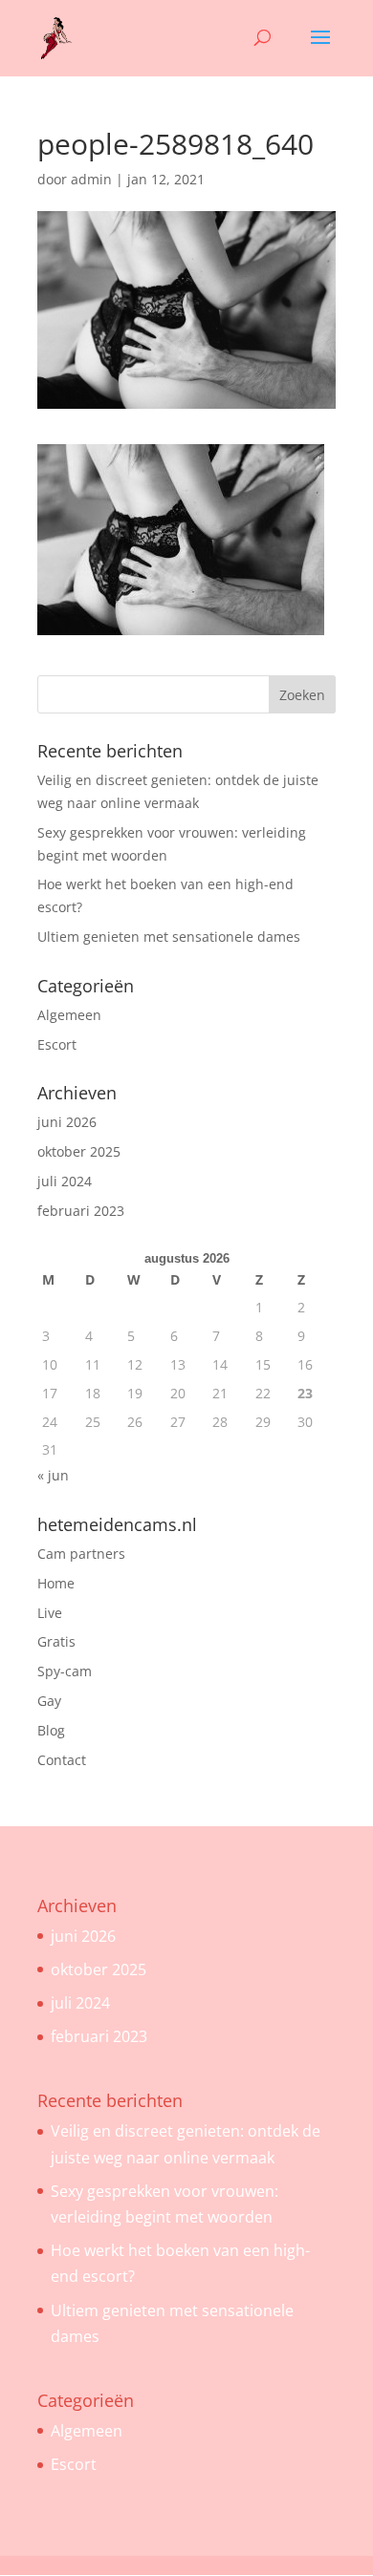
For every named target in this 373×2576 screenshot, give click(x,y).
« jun (53, 1475)
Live (50, 1613)
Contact (62, 1760)
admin (91, 179)
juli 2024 (65, 1181)
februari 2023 (81, 1211)
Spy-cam (65, 1671)
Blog (51, 1730)
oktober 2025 (79, 1151)
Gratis (56, 1641)
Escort (57, 1044)
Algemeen (69, 1015)
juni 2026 (67, 1122)
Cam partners (81, 1554)
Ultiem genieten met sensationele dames (169, 937)
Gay (49, 1701)
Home (56, 1583)
